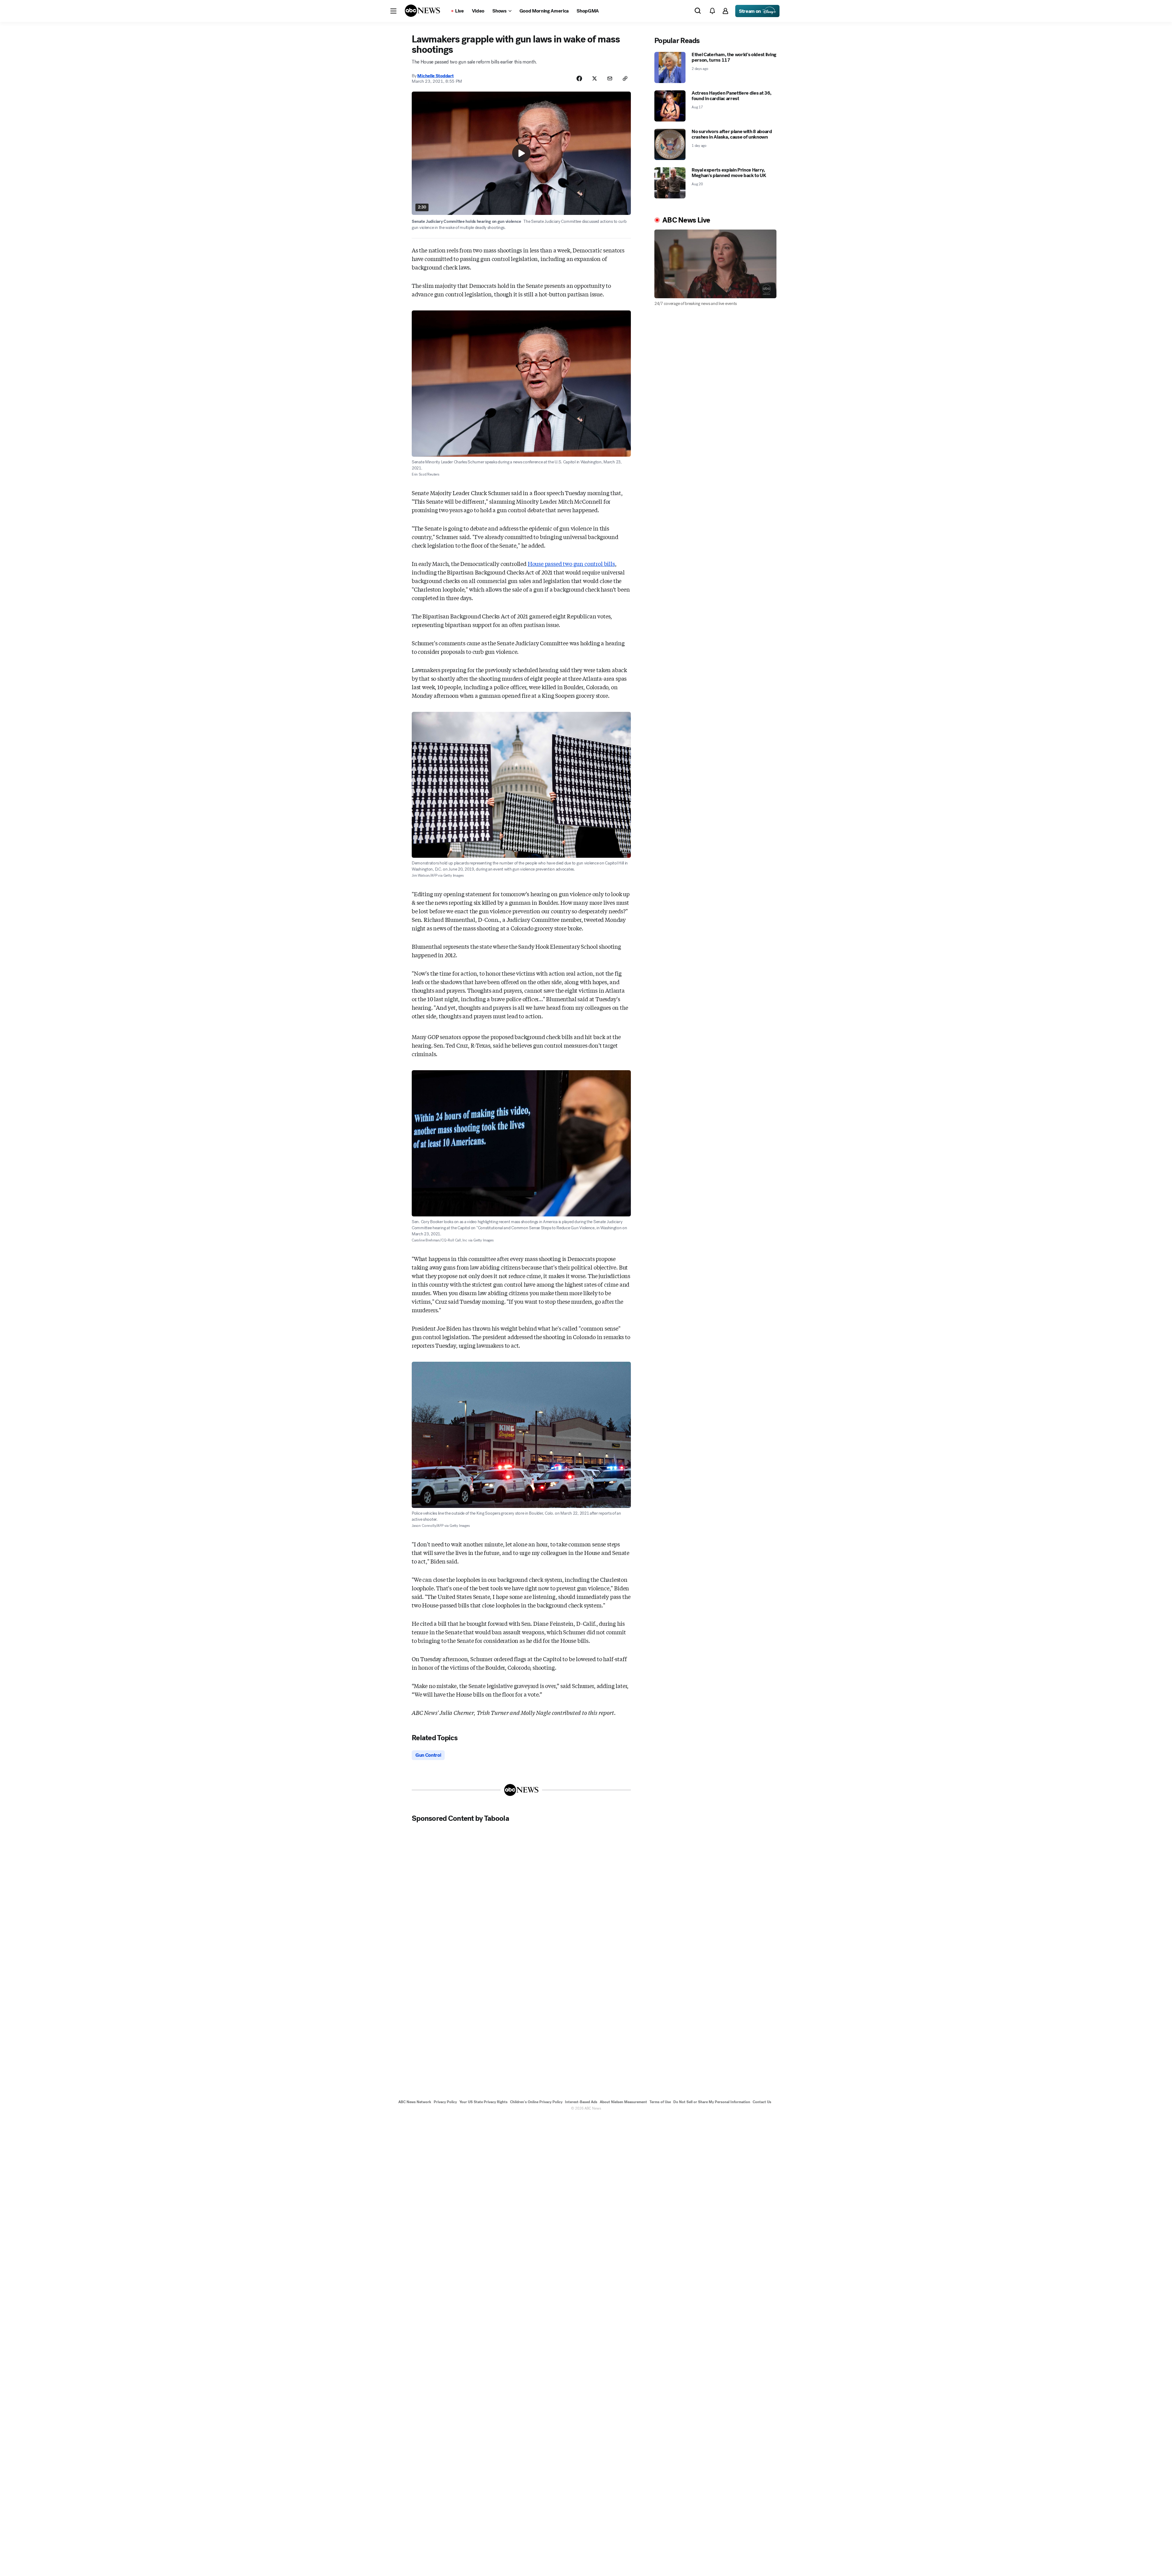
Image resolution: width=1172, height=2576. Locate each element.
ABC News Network (415, 2102)
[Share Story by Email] (610, 78)
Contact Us (762, 2102)
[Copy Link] (625, 78)
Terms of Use (660, 2102)
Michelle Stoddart (435, 76)
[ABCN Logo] (422, 11)
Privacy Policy (445, 2102)
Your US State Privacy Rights (483, 2102)
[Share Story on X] (595, 78)
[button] (393, 11)
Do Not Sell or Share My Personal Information (712, 2102)
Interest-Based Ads (581, 2102)
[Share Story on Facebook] (579, 78)
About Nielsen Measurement (623, 2102)
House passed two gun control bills (571, 563)
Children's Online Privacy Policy (536, 2102)
